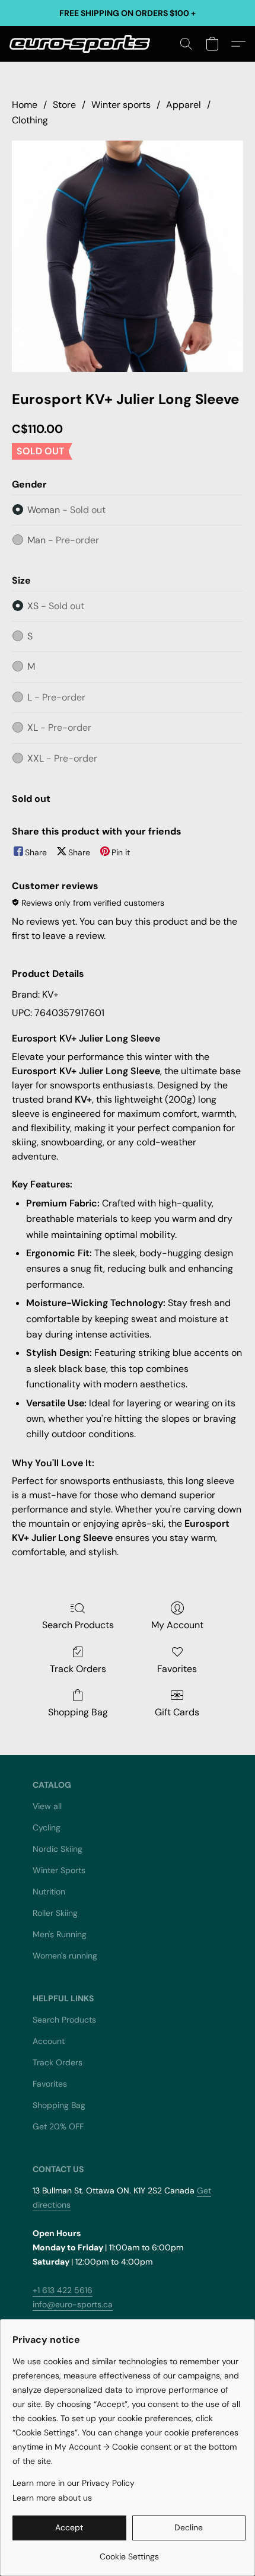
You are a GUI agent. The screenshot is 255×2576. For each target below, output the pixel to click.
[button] (84, 44)
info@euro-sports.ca (73, 2304)
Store (64, 105)
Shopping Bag (78, 1712)
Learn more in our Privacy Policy (74, 2483)
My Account (177, 1625)
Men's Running (60, 1934)
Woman (66, 510)
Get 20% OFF (58, 2126)
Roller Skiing (55, 1913)
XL (59, 727)
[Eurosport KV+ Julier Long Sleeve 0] (128, 256)
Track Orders (78, 1669)
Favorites (177, 1669)
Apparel (184, 105)
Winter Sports (59, 1870)
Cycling (47, 1827)
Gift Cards (177, 1712)
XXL (62, 758)
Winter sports (121, 105)
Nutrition (49, 1892)
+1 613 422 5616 (63, 2290)
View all (47, 1806)
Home (25, 105)
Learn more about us (52, 2498)
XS (56, 606)
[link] (129, 2552)
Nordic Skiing (58, 1849)
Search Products (78, 1625)
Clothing (30, 120)
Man (63, 540)
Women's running (65, 1956)
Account (49, 2041)
